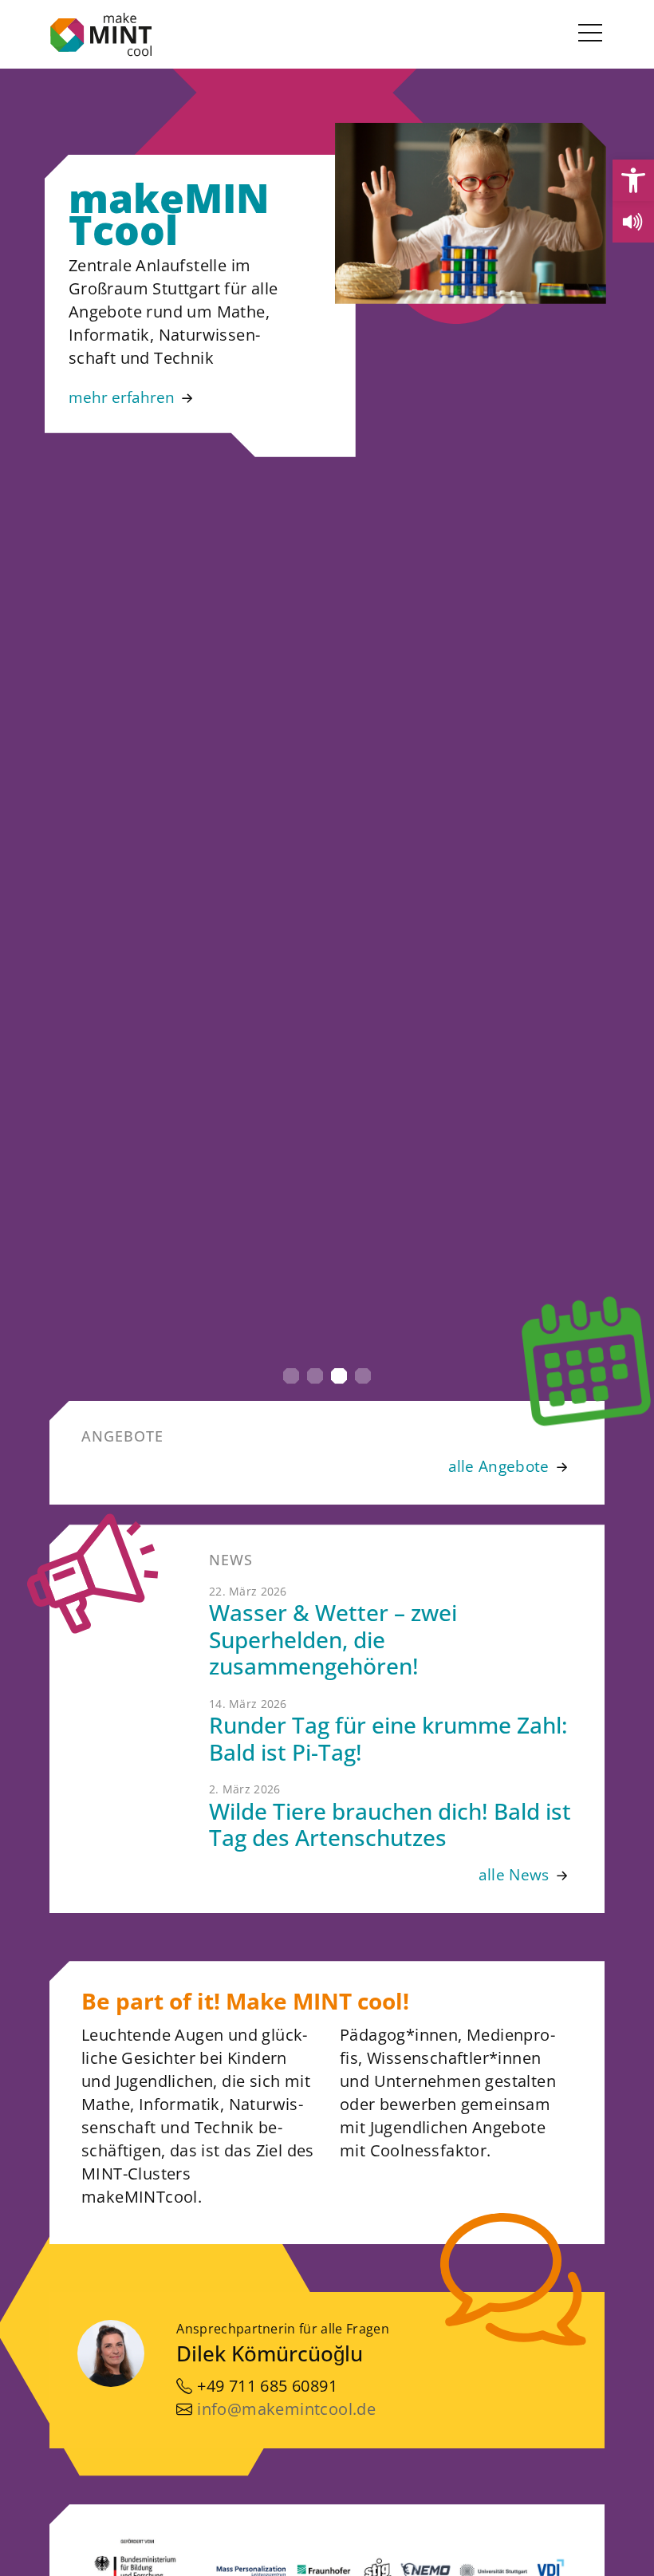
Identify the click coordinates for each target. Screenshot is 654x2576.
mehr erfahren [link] (122, 397)
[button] (291, 1376)
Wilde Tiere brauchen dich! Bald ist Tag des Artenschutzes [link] (390, 1825)
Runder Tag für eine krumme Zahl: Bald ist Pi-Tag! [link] (388, 1738)
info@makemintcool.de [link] (286, 2409)
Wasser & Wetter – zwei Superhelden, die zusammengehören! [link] (333, 1639)
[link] (633, 180)
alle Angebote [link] (499, 1466)
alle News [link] (514, 1874)
